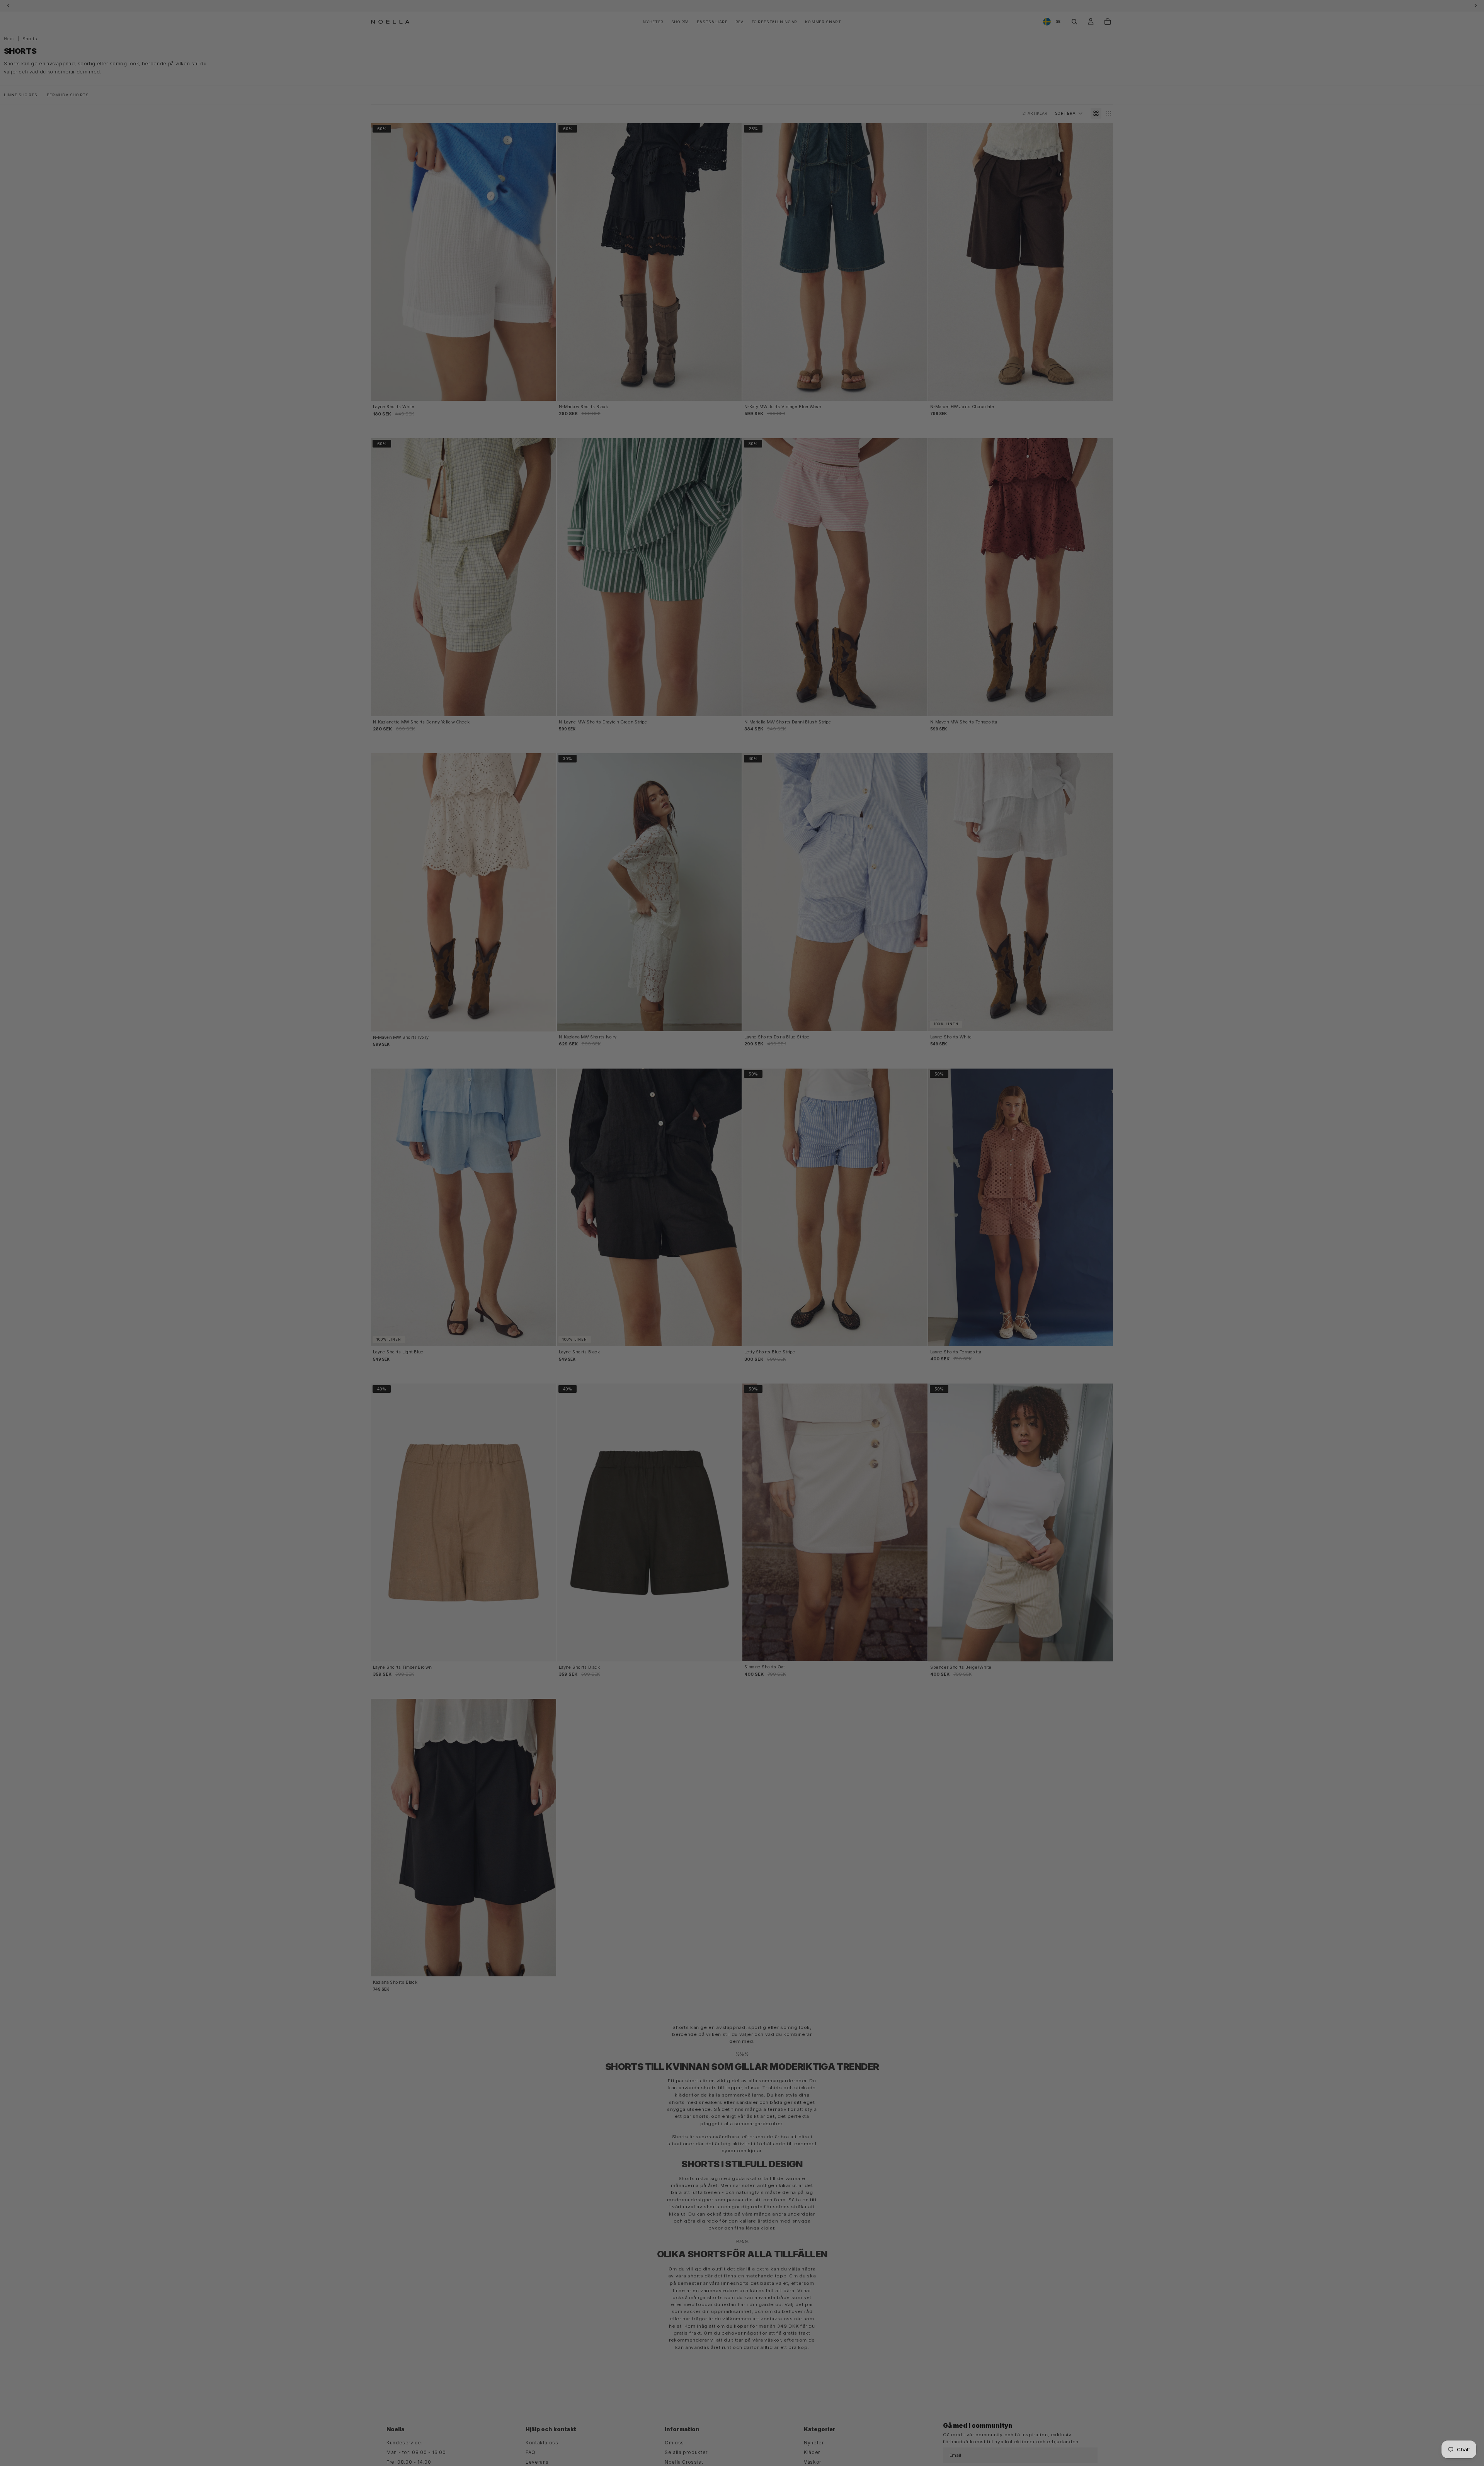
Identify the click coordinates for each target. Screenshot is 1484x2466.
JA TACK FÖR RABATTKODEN (703, 1269)
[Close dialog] (849, 1157)
